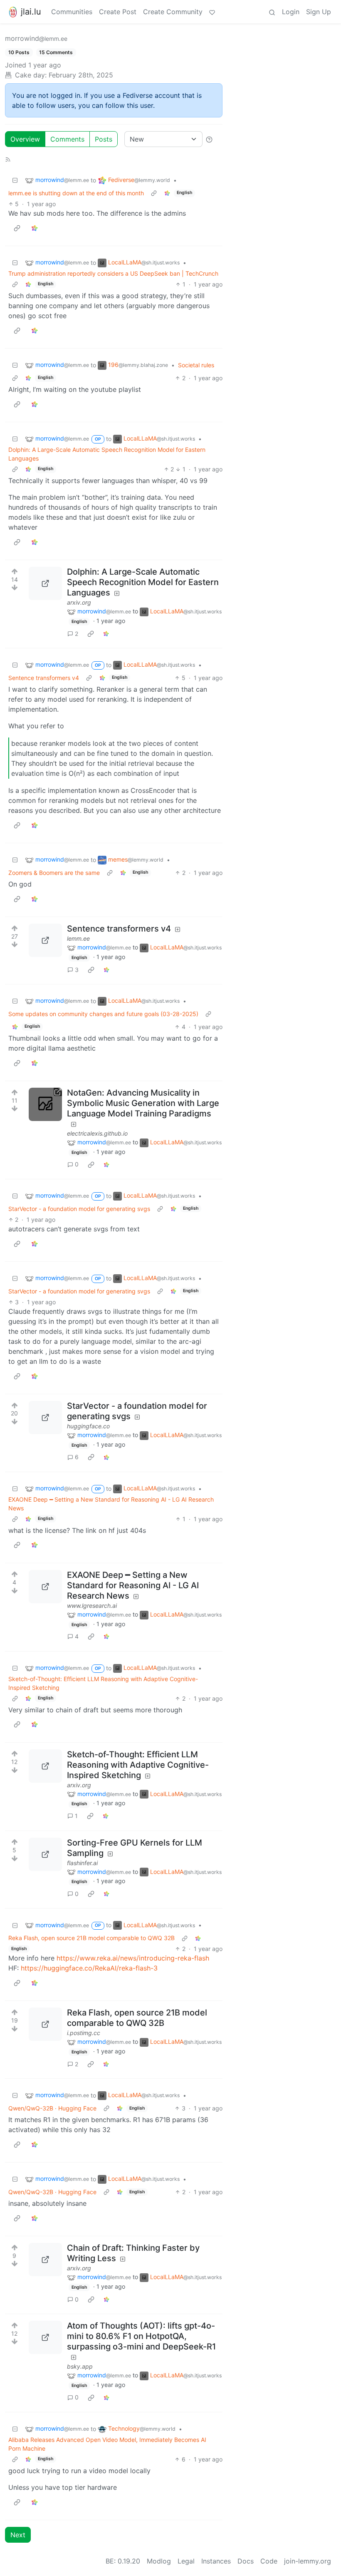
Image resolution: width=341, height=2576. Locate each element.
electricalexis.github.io (97, 1133)
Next (18, 2535)
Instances (216, 2561)
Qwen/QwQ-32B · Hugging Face (52, 2108)
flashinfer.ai (82, 1863)
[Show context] (154, 193)
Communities (72, 12)
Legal (186, 2561)
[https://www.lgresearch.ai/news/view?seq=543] (45, 1587)
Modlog (159, 2561)
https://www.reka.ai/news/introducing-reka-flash (133, 1958)
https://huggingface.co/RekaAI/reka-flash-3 (89, 1968)
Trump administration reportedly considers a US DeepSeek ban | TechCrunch (113, 273)
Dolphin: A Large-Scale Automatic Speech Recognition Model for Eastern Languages (107, 454)
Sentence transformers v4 (44, 678)
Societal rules (196, 365)
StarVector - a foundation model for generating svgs (79, 1209)
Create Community (173, 12)
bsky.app (80, 2366)
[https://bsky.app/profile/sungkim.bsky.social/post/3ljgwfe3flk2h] (45, 2337)
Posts (104, 139)
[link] (167, 193)
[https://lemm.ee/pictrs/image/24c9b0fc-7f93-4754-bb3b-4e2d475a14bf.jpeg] (45, 940)
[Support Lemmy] (212, 12)
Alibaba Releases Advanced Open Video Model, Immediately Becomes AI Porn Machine (107, 2444)
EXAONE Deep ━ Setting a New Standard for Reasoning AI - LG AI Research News (111, 1504)
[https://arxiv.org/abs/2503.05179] (45, 1766)
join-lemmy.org (308, 2561)
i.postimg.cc (84, 2033)
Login (291, 12)
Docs (246, 2561)
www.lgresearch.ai (92, 1606)
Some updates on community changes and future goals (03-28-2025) (103, 1014)
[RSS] (8, 159)
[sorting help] (209, 139)
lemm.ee (78, 938)
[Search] (272, 12)
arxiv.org (79, 602)
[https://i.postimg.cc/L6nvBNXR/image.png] (45, 2024)
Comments (67, 139)
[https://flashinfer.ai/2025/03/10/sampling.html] (45, 1854)
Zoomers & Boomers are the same (54, 873)
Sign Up (319, 12)
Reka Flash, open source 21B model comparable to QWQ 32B (91, 1938)
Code (269, 2561)
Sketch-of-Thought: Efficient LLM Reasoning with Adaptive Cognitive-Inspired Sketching (103, 1683)
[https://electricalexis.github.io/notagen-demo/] (45, 1104)
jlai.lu (31, 12)
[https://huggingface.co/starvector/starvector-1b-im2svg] (45, 1418)
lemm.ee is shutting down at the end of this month (76, 193)
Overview (25, 139)
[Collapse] (15, 180)
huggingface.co (88, 1426)
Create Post (118, 12)
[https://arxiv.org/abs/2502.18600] (45, 2260)
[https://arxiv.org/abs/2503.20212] (45, 583)
